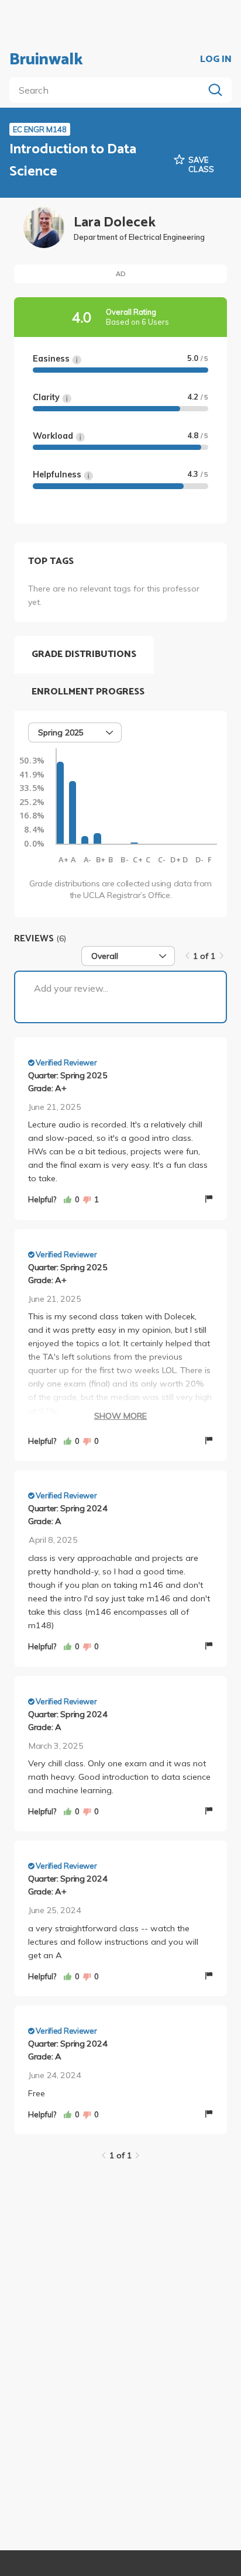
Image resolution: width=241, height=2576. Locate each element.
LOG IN (216, 60)
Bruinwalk (46, 60)
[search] (109, 90)
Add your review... (71, 988)
